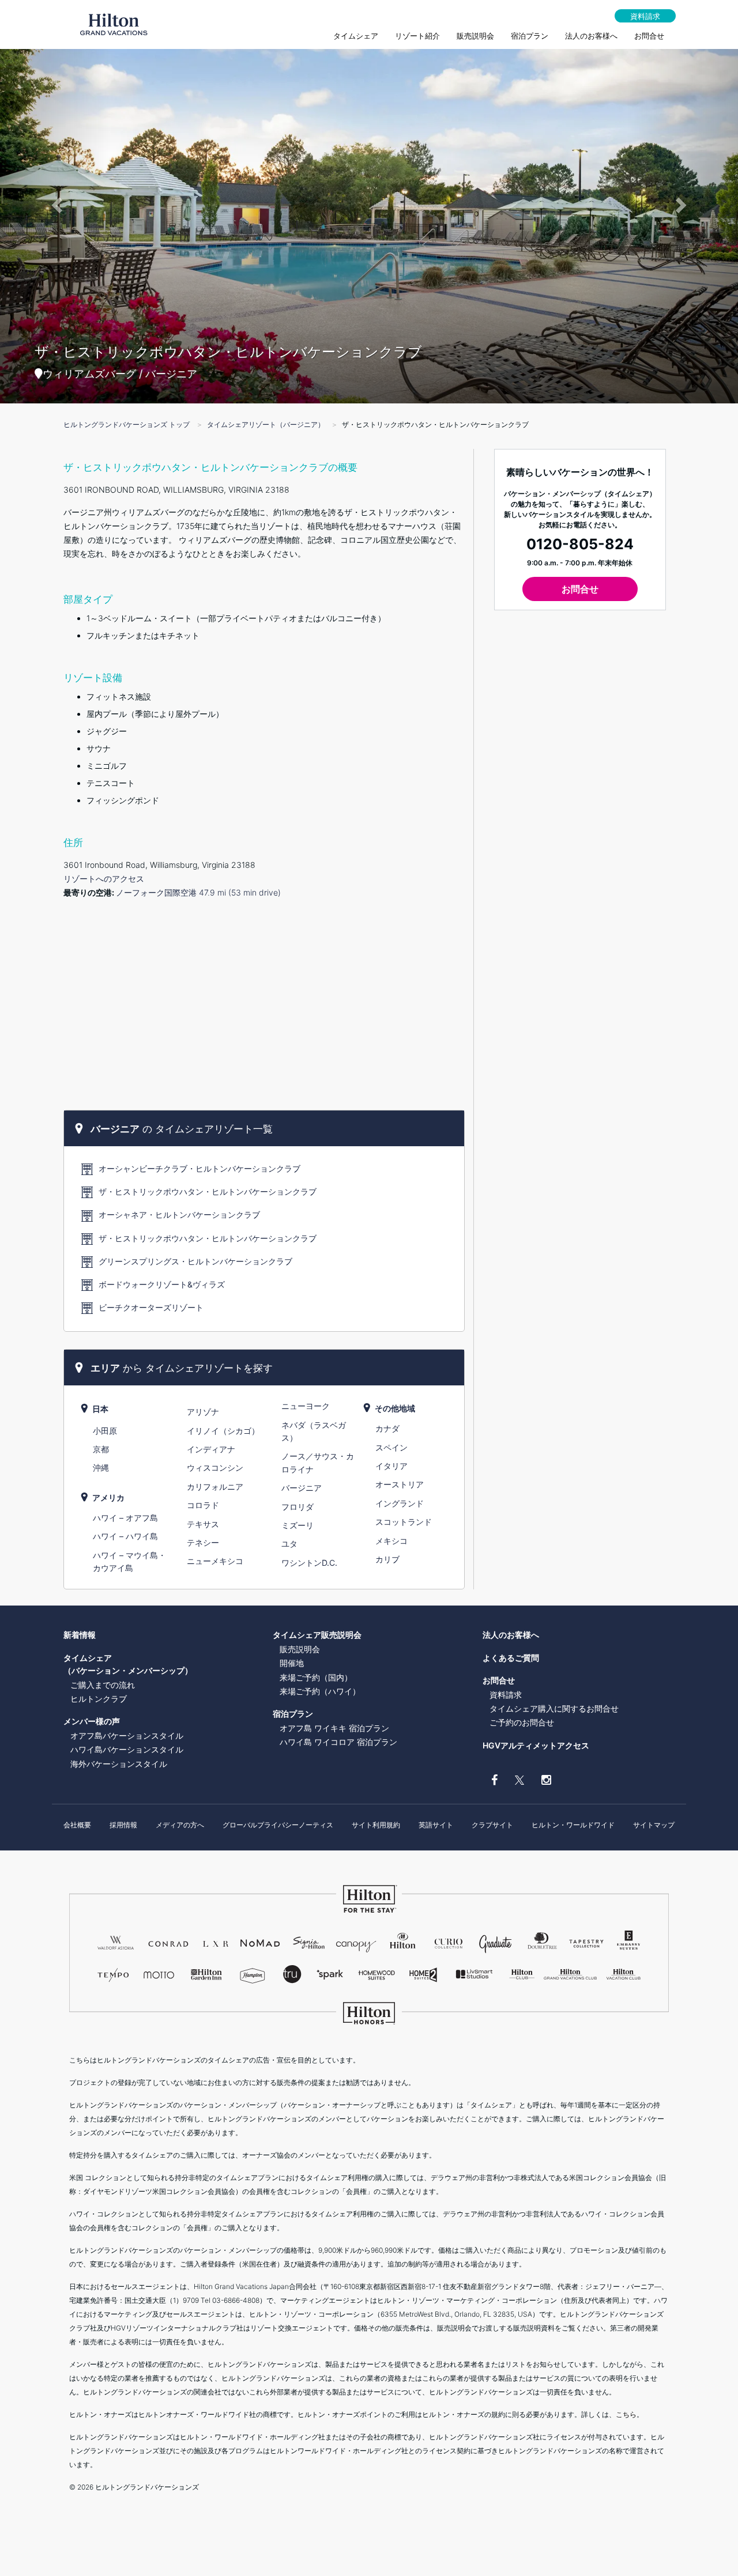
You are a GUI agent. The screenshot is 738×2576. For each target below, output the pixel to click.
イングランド (400, 1503)
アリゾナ (203, 1412)
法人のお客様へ (591, 36)
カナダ (387, 1428)
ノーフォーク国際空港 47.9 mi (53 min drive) (198, 892)
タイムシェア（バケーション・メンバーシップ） (128, 1664)
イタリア (391, 1466)
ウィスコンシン (215, 1468)
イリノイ (223, 1431)
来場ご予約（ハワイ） (320, 1691)
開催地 (292, 1663)
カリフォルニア (215, 1487)
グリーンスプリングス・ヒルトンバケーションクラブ (195, 1261)
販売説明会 (475, 36)
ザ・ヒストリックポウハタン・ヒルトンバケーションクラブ (208, 1191)
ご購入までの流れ (103, 1685)
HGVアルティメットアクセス (536, 1745)
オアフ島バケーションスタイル (127, 1735)
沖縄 (101, 1468)
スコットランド (404, 1522)
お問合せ (649, 36)
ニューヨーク (306, 1406)
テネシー (203, 1542)
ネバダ (314, 1431)
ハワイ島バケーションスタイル (127, 1749)
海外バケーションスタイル (119, 1764)
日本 (100, 1409)
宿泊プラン (530, 36)
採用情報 (123, 1825)
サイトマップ (654, 1825)
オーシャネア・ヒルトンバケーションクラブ (179, 1215)
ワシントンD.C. (309, 1563)
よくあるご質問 (511, 1658)
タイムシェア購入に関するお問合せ (554, 1708)
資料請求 (645, 16)
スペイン (391, 1447)
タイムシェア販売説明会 (317, 1635)
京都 (101, 1449)
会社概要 (77, 1825)
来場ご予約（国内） (316, 1677)
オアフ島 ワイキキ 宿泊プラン (334, 1728)
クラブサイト (492, 1825)
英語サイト (436, 1825)
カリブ (387, 1559)
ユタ (289, 1544)
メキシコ (391, 1541)
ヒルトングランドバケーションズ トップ (127, 424)
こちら (626, 2414)
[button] (55, 202)
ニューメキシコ (215, 1561)
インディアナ (211, 1449)
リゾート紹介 (417, 36)
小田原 (105, 1431)
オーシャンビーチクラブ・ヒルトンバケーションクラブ (199, 1168)
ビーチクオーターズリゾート (151, 1307)
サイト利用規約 (376, 1825)
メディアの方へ (180, 1825)
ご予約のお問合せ (522, 1722)
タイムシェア (356, 36)
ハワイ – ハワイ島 (125, 1536)
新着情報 (80, 1635)
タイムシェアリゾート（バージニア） (266, 424)
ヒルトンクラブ (99, 1699)
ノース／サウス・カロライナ (318, 1462)
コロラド (203, 1505)
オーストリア (400, 1484)
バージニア (302, 1488)
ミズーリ (298, 1525)
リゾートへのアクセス (104, 879)
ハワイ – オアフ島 (125, 1518)
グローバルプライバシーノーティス (278, 1825)
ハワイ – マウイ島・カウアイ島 (129, 1561)
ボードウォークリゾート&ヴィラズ (162, 1284)
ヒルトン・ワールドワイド (573, 1825)
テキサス (203, 1524)
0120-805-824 (580, 544)
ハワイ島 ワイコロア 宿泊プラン (338, 1742)
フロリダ (298, 1507)
